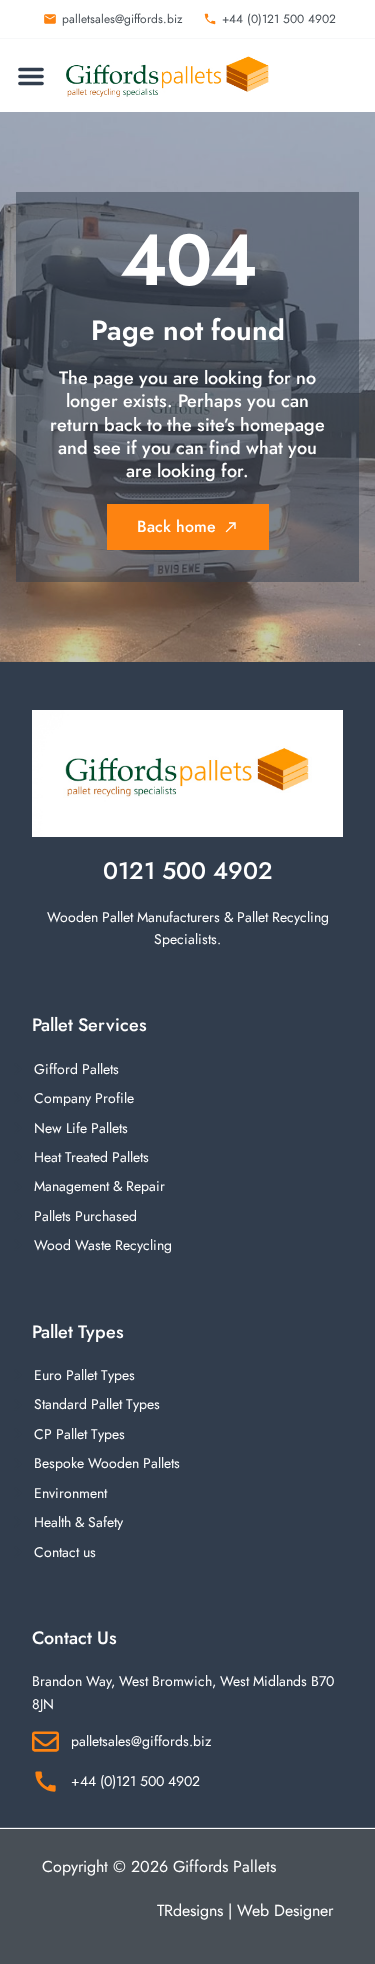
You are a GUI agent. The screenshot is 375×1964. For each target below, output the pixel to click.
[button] (31, 76)
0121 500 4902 (188, 870)
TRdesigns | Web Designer (245, 1910)
